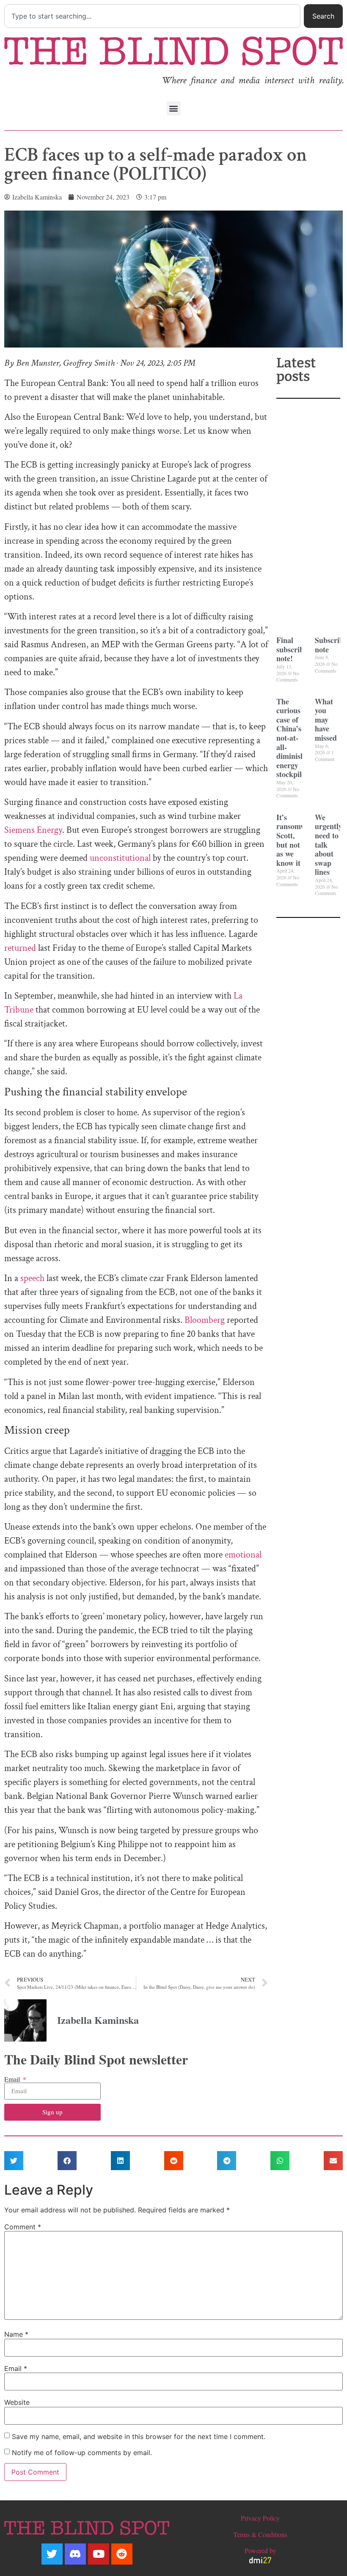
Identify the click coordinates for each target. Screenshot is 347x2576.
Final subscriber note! (293, 649)
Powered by (260, 2550)
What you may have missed (326, 720)
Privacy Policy (260, 2518)
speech (32, 1278)
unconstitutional (120, 858)
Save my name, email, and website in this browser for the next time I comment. (139, 2436)
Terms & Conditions (260, 2534)
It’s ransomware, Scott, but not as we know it (297, 840)
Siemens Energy (33, 830)
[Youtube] (99, 2554)
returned (20, 948)
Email (13, 2079)
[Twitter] (52, 2554)
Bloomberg (205, 1320)
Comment (23, 2227)
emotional (243, 1555)
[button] (174, 108)
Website (17, 2402)
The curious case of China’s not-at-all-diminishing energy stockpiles (296, 738)
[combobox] (152, 16)
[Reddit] (122, 2554)
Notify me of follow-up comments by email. (82, 2453)
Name (16, 2334)
